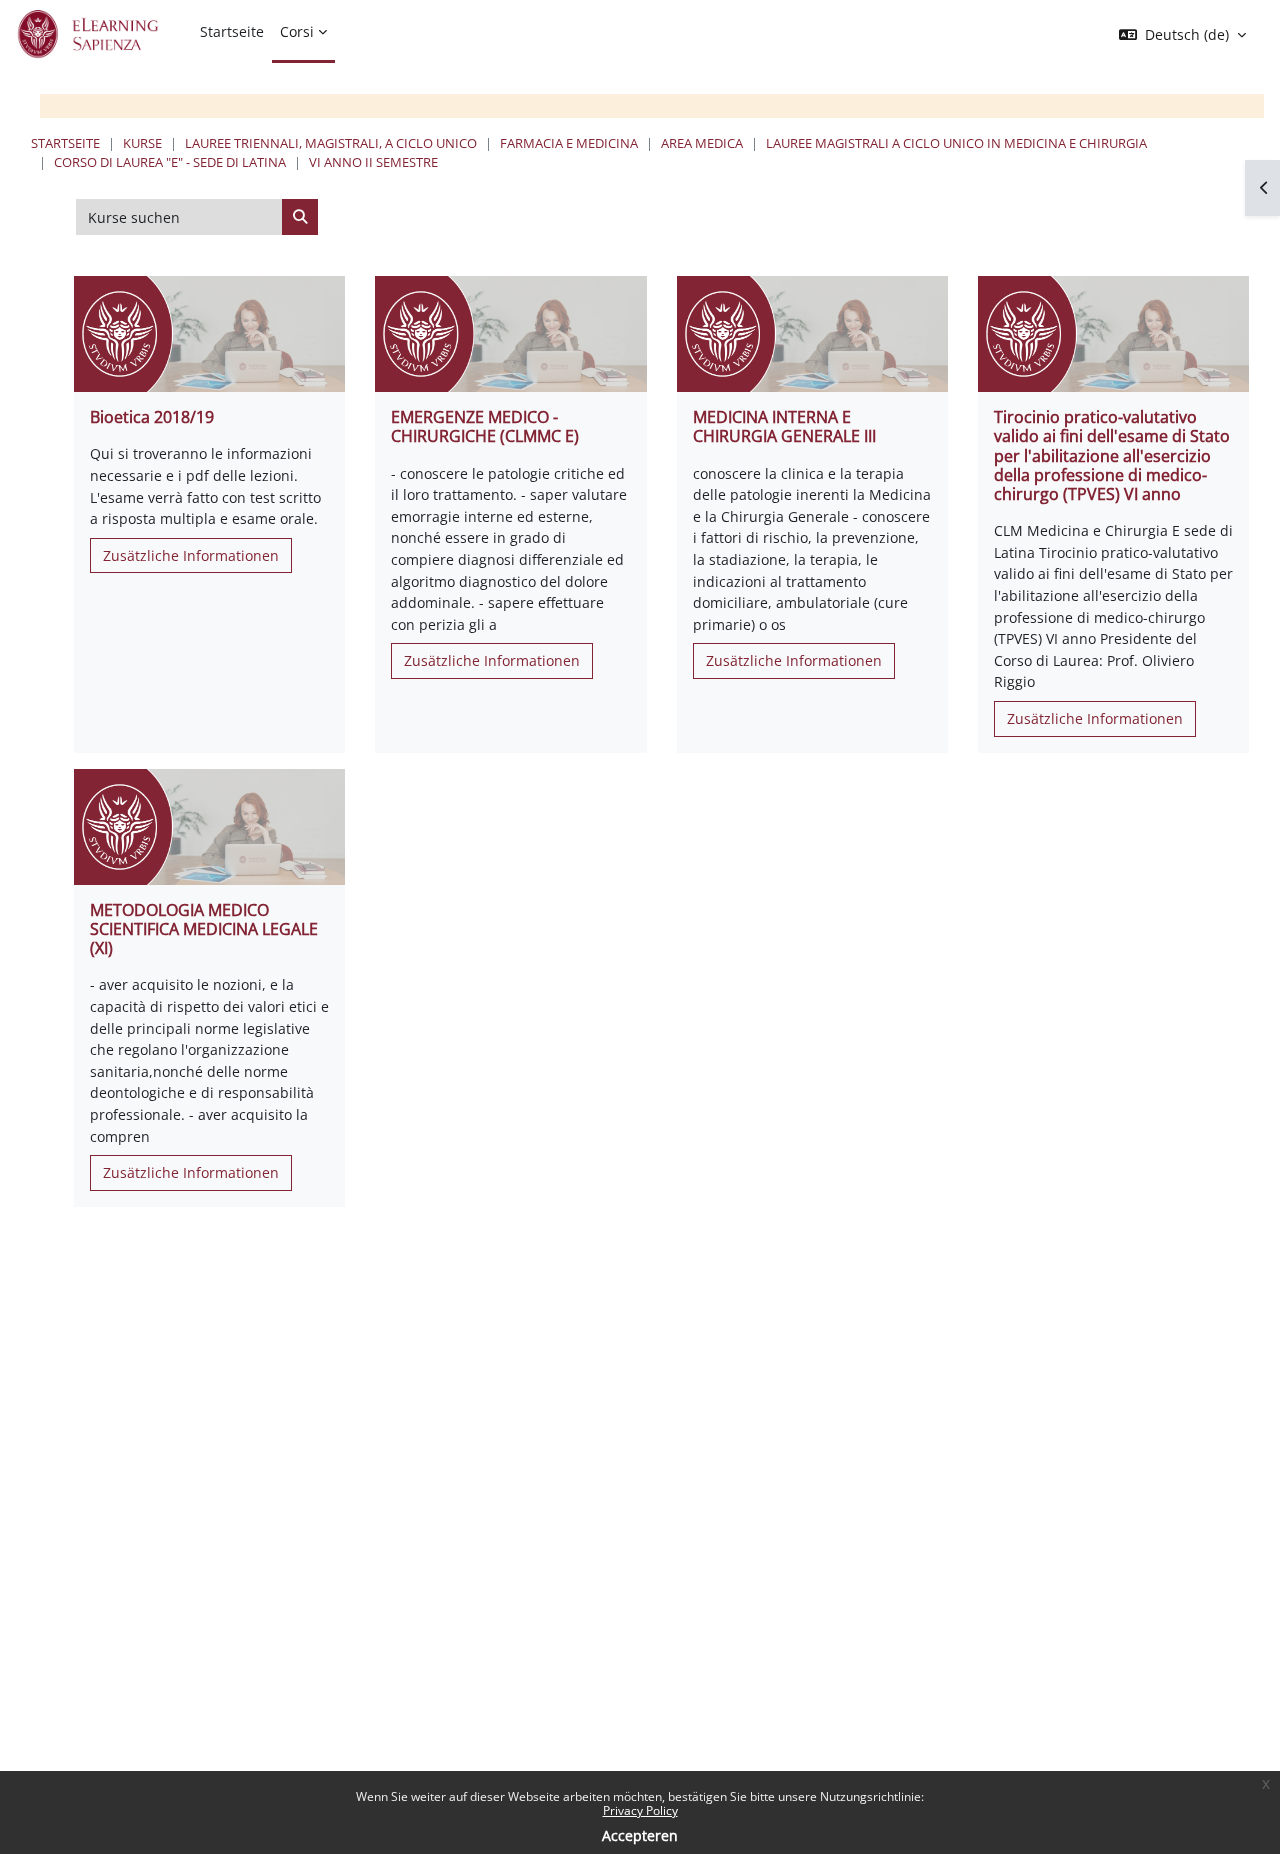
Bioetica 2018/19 (152, 417)
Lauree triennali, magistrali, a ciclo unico (331, 143)
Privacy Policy (640, 1810)
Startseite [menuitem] (232, 31)
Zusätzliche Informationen (191, 555)
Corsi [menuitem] (297, 31)
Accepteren (640, 1835)
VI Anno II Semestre (373, 162)
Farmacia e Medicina (569, 143)
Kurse (142, 143)
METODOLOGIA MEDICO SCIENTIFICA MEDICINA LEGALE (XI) (204, 929)
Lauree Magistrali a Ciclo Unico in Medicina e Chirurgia (956, 143)
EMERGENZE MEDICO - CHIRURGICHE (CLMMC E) (485, 426)
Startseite (65, 143)
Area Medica (702, 143)
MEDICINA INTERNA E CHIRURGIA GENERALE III (784, 426)
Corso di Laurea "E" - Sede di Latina (170, 162)
